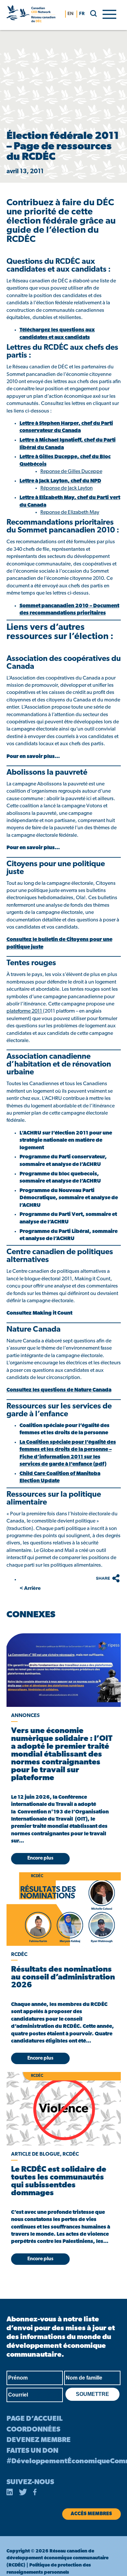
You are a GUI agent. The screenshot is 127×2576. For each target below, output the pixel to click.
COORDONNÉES (33, 2430)
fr (82, 14)
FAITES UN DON (32, 2451)
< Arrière (30, 1589)
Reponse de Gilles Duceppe (71, 472)
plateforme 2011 (25, 1011)
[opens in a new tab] (63, 1670)
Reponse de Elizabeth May (70, 513)
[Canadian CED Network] (31, 15)
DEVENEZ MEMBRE (39, 2440)
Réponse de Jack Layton (67, 488)
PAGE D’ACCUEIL (35, 2419)
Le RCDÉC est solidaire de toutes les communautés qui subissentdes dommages (59, 2181)
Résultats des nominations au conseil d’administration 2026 (63, 1978)
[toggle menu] (109, 14)
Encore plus (40, 1858)
